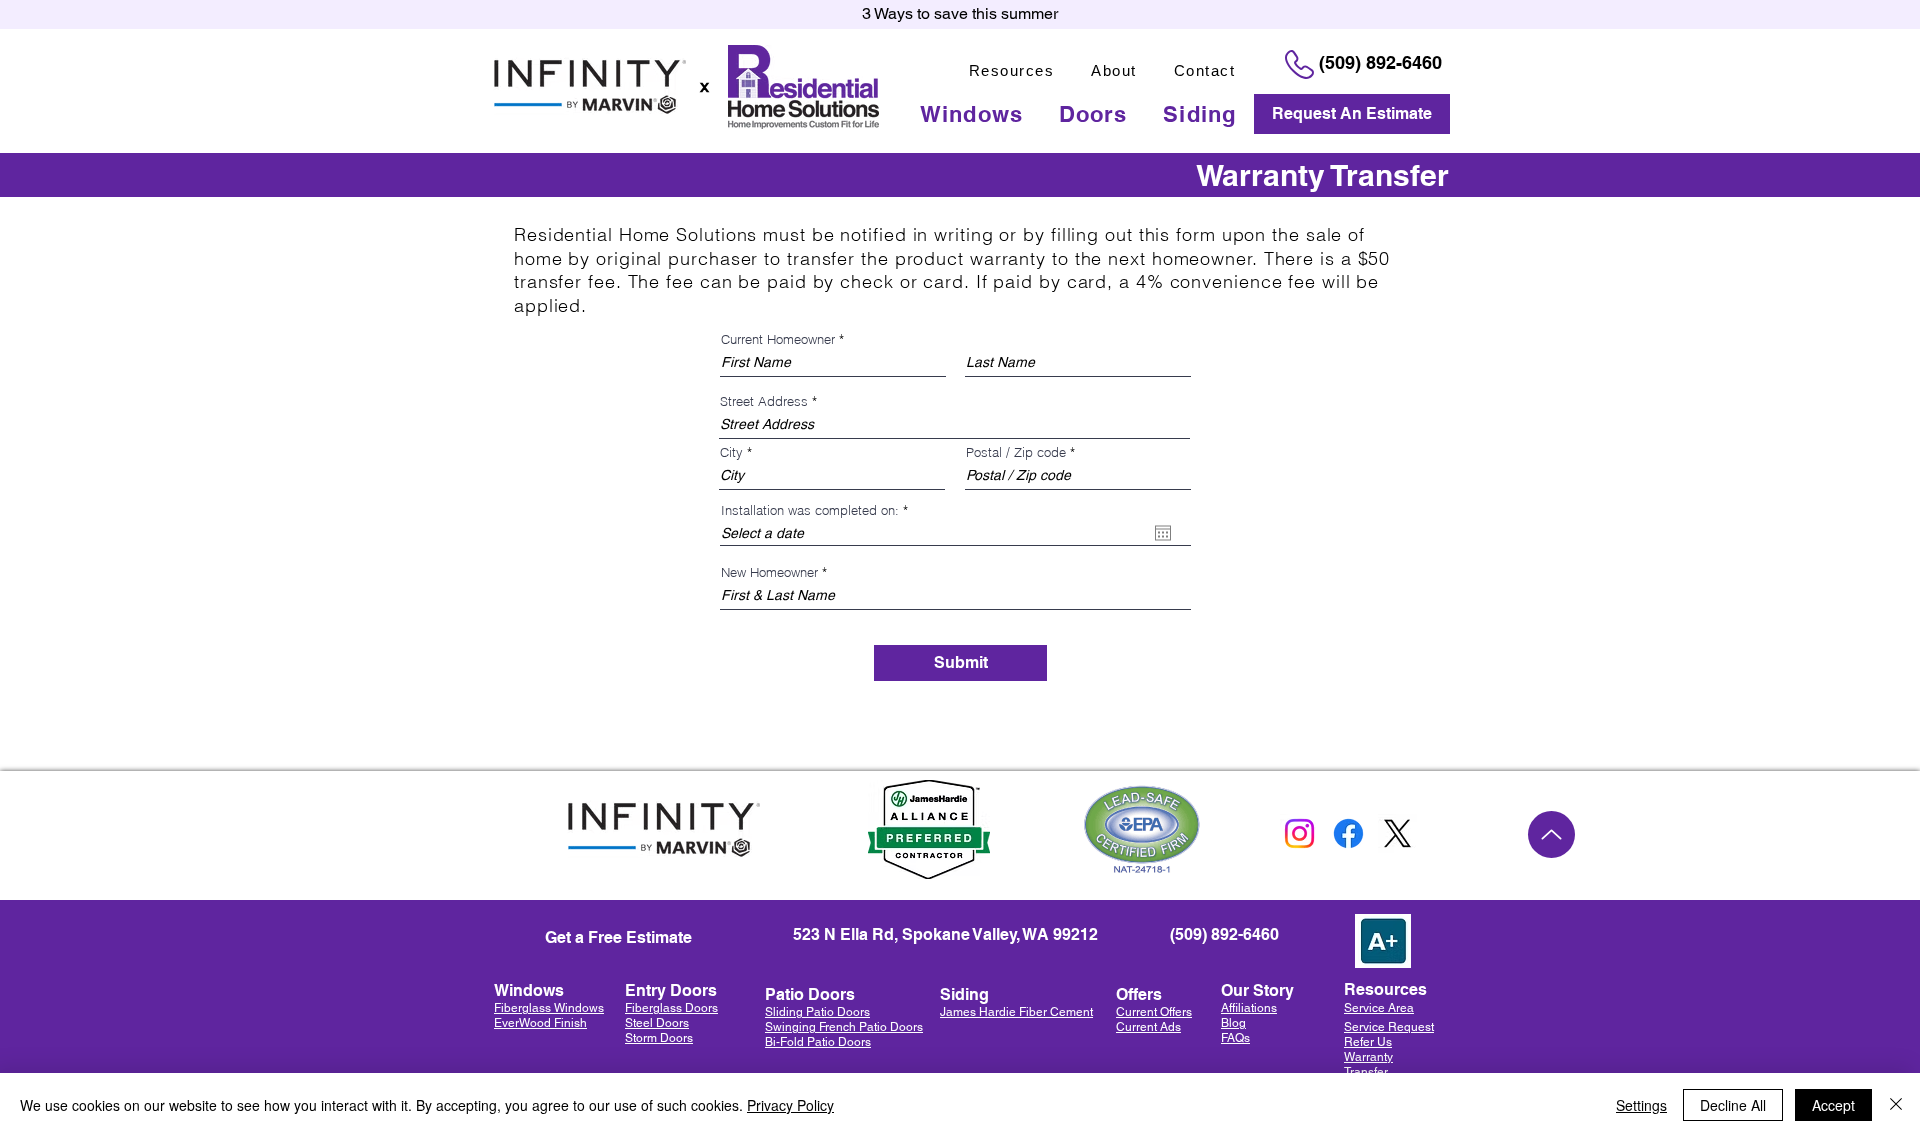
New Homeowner (769, 572)
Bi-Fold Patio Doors (818, 1042)
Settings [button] (1641, 1105)
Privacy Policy (790, 1105)
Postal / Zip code (1016, 452)
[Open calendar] (1163, 533)
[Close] (1896, 1105)
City (731, 452)
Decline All (1733, 1105)
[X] (1397, 833)
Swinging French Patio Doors (844, 1027)
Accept (1833, 1105)
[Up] (1551, 834)
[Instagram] (1299, 833)
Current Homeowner (778, 339)
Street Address (764, 401)
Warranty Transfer (1368, 1064)
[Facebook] (1348, 833)
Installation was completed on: (818, 510)
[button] (1011, 70)
